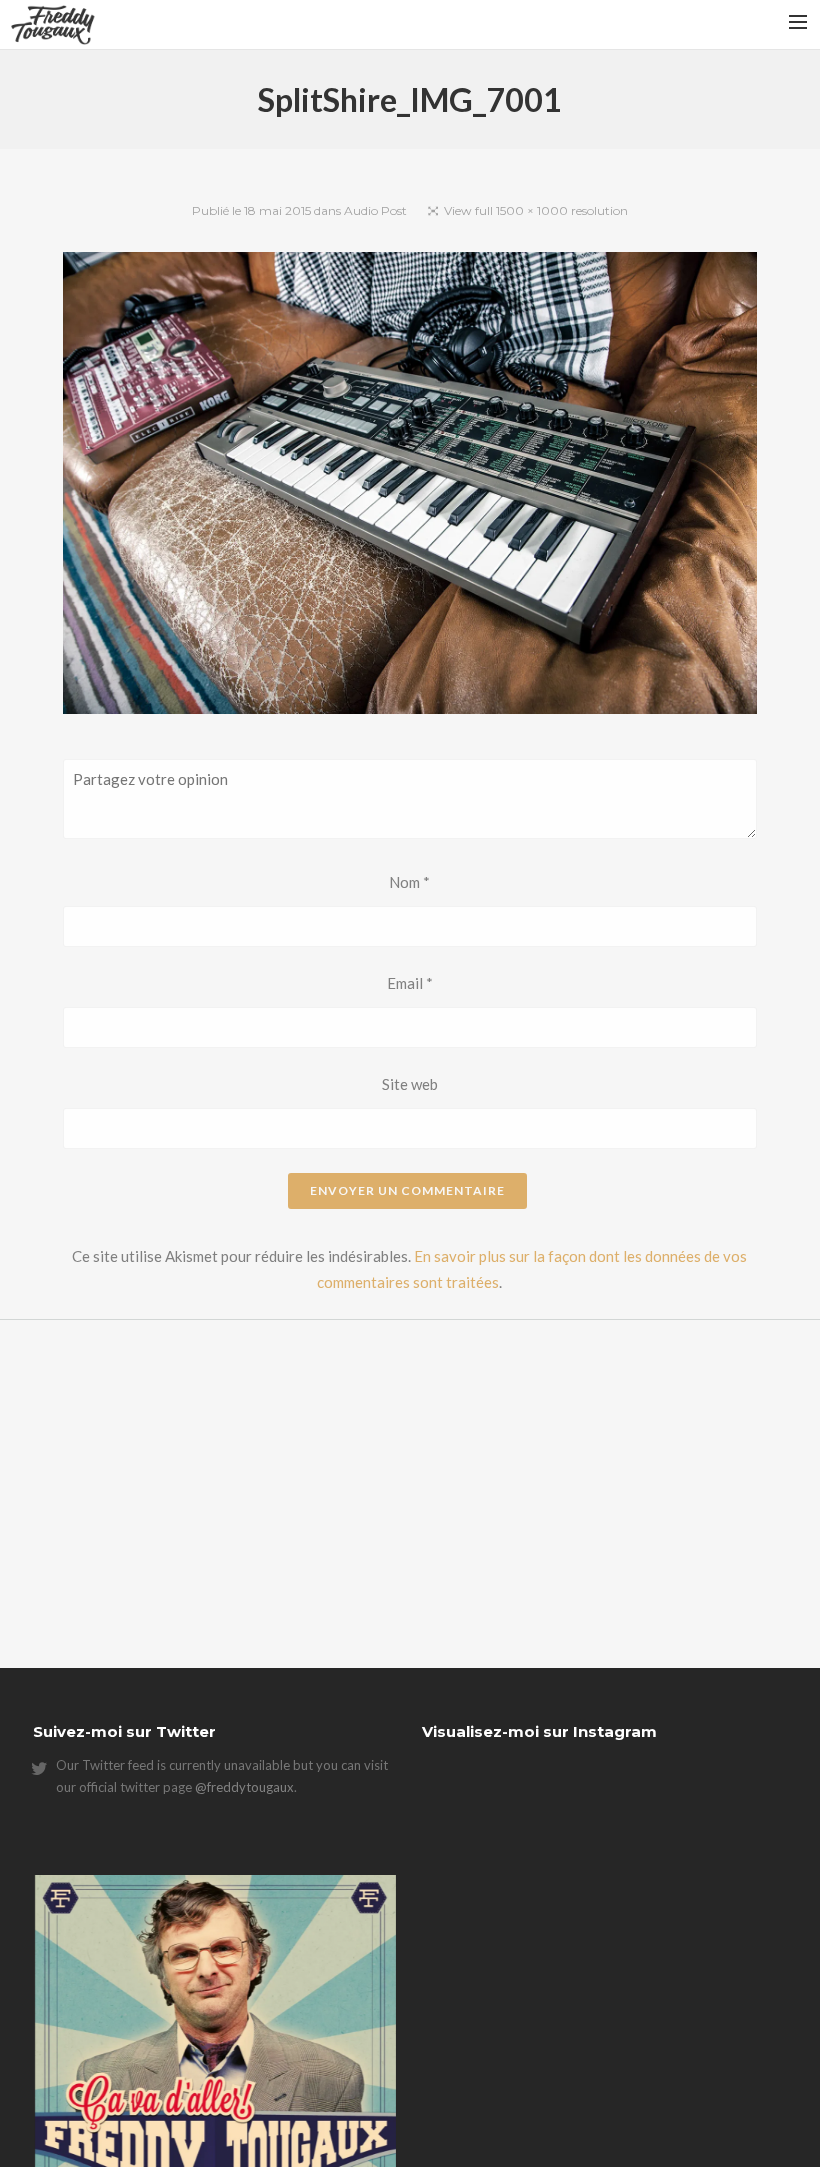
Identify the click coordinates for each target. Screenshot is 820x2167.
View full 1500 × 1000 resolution (536, 210)
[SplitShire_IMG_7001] (410, 487)
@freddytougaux (244, 1787)
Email (410, 983)
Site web (410, 1084)
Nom (409, 882)
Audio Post (375, 210)
